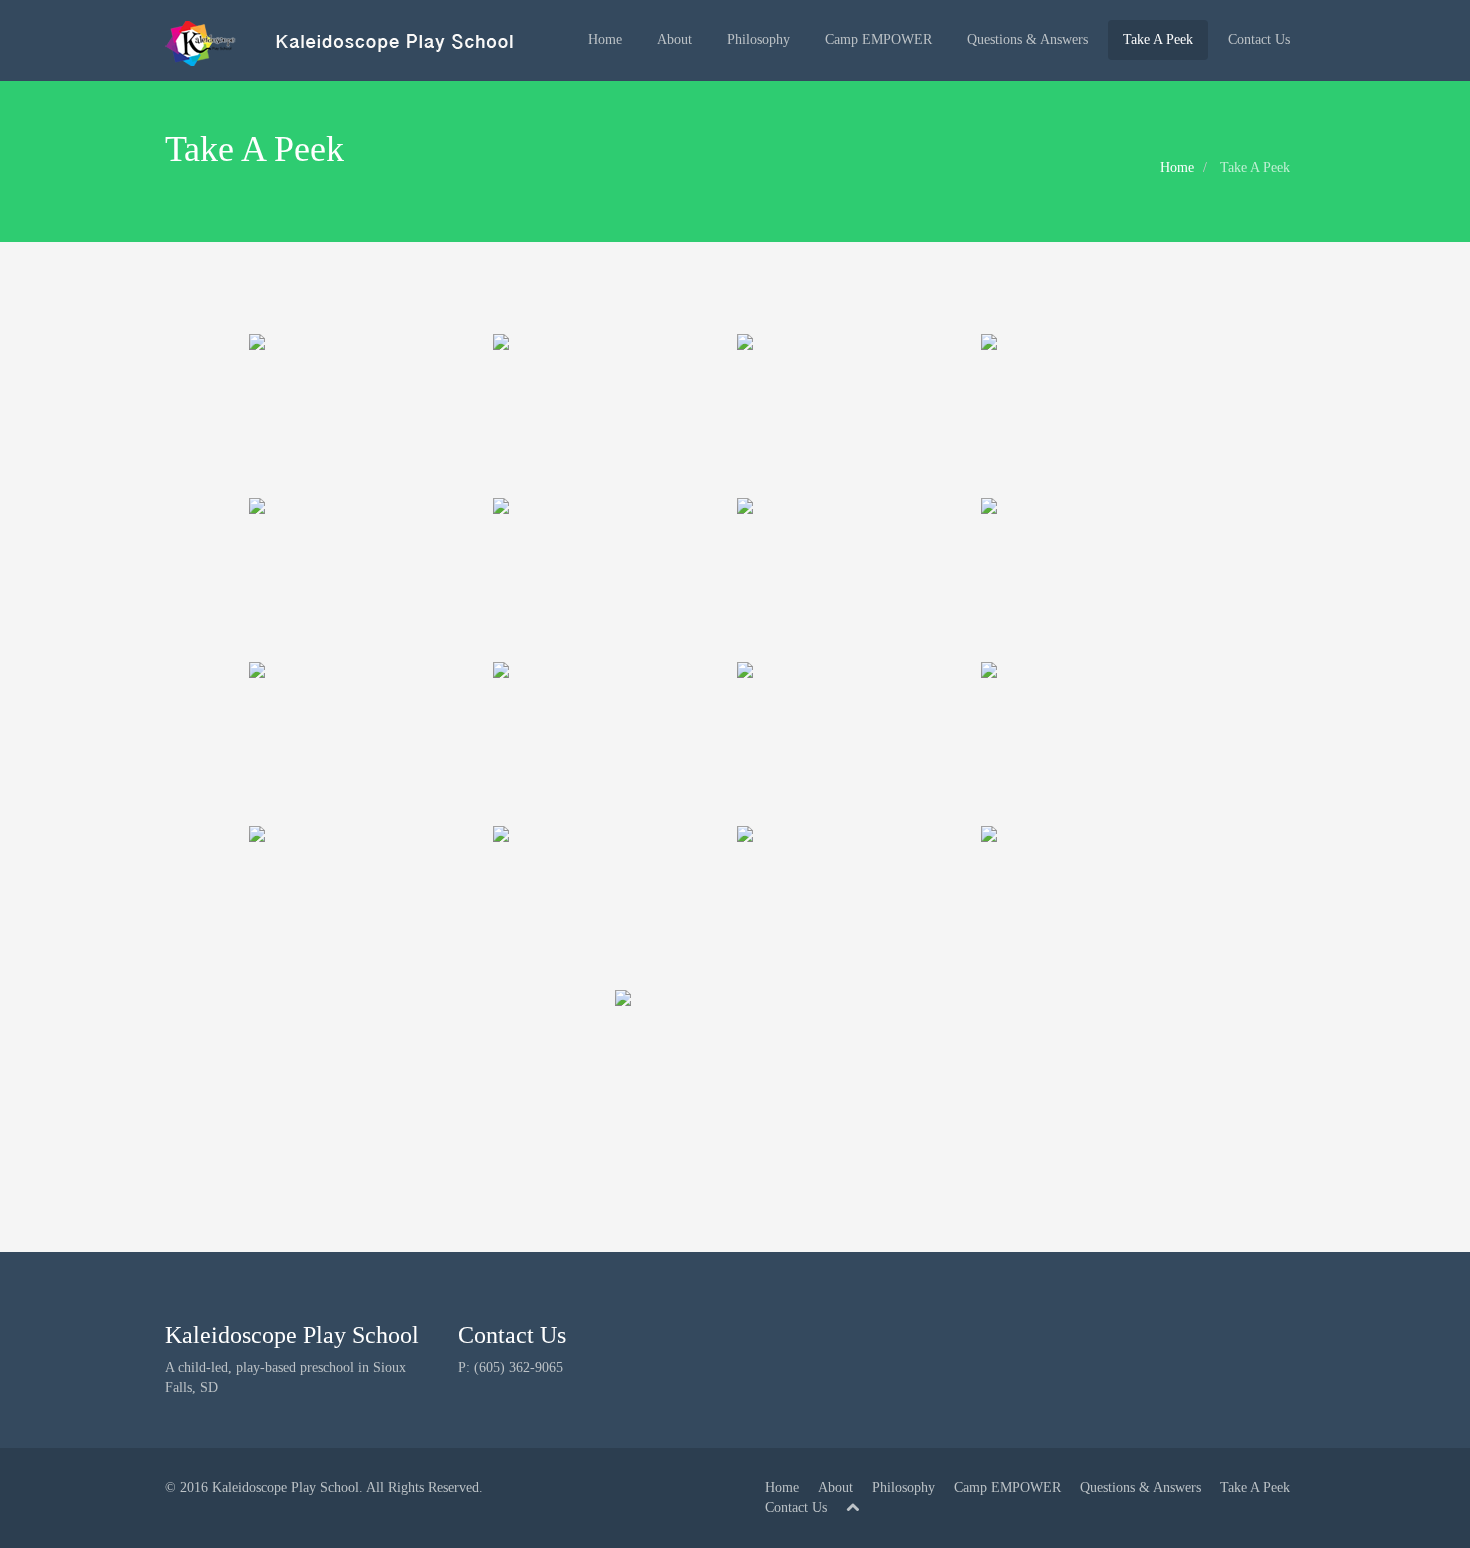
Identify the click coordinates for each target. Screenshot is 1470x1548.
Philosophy (758, 39)
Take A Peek (1158, 39)
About (674, 39)
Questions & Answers (1027, 39)
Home (605, 39)
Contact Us (1259, 39)
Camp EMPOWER (878, 39)
